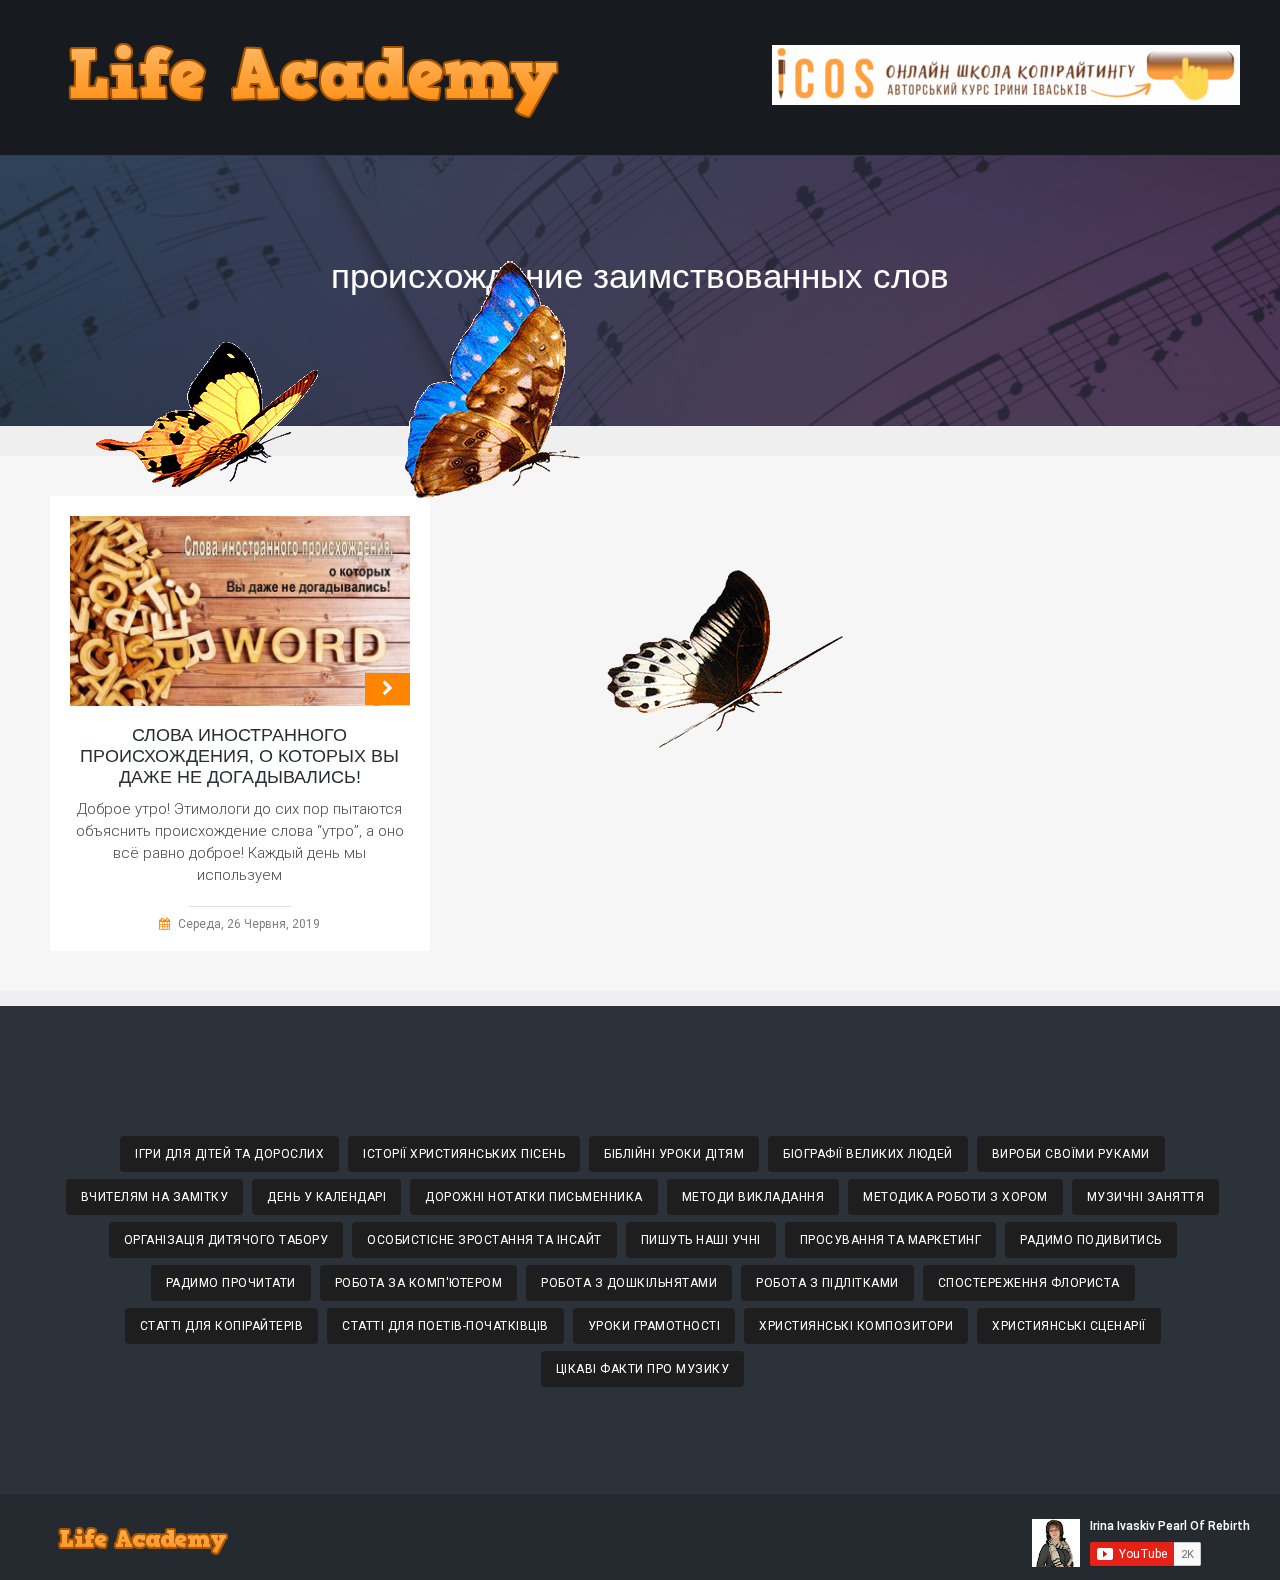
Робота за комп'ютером (419, 1283)
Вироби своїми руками (1071, 1154)
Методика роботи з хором (955, 1197)
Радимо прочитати (231, 1283)
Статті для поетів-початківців (445, 1326)
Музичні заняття (1146, 1197)
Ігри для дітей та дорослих (229, 1154)
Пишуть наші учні (701, 1240)
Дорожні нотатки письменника (534, 1197)
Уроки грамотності (654, 1326)
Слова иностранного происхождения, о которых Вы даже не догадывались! (239, 756)
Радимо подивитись (1091, 1240)
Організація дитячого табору (226, 1240)
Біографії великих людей (868, 1154)
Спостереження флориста (1029, 1283)
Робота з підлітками (827, 1283)
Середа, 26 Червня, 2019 (249, 924)
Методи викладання (753, 1197)
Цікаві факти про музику (643, 1369)
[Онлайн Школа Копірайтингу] (1006, 99)
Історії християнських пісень (464, 1154)
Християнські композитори (856, 1326)
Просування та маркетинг (891, 1240)
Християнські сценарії (1069, 1326)
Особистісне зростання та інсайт (484, 1240)
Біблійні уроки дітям (674, 1154)
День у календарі (326, 1197)
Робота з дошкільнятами (629, 1283)
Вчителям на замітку (155, 1197)
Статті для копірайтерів (222, 1326)
